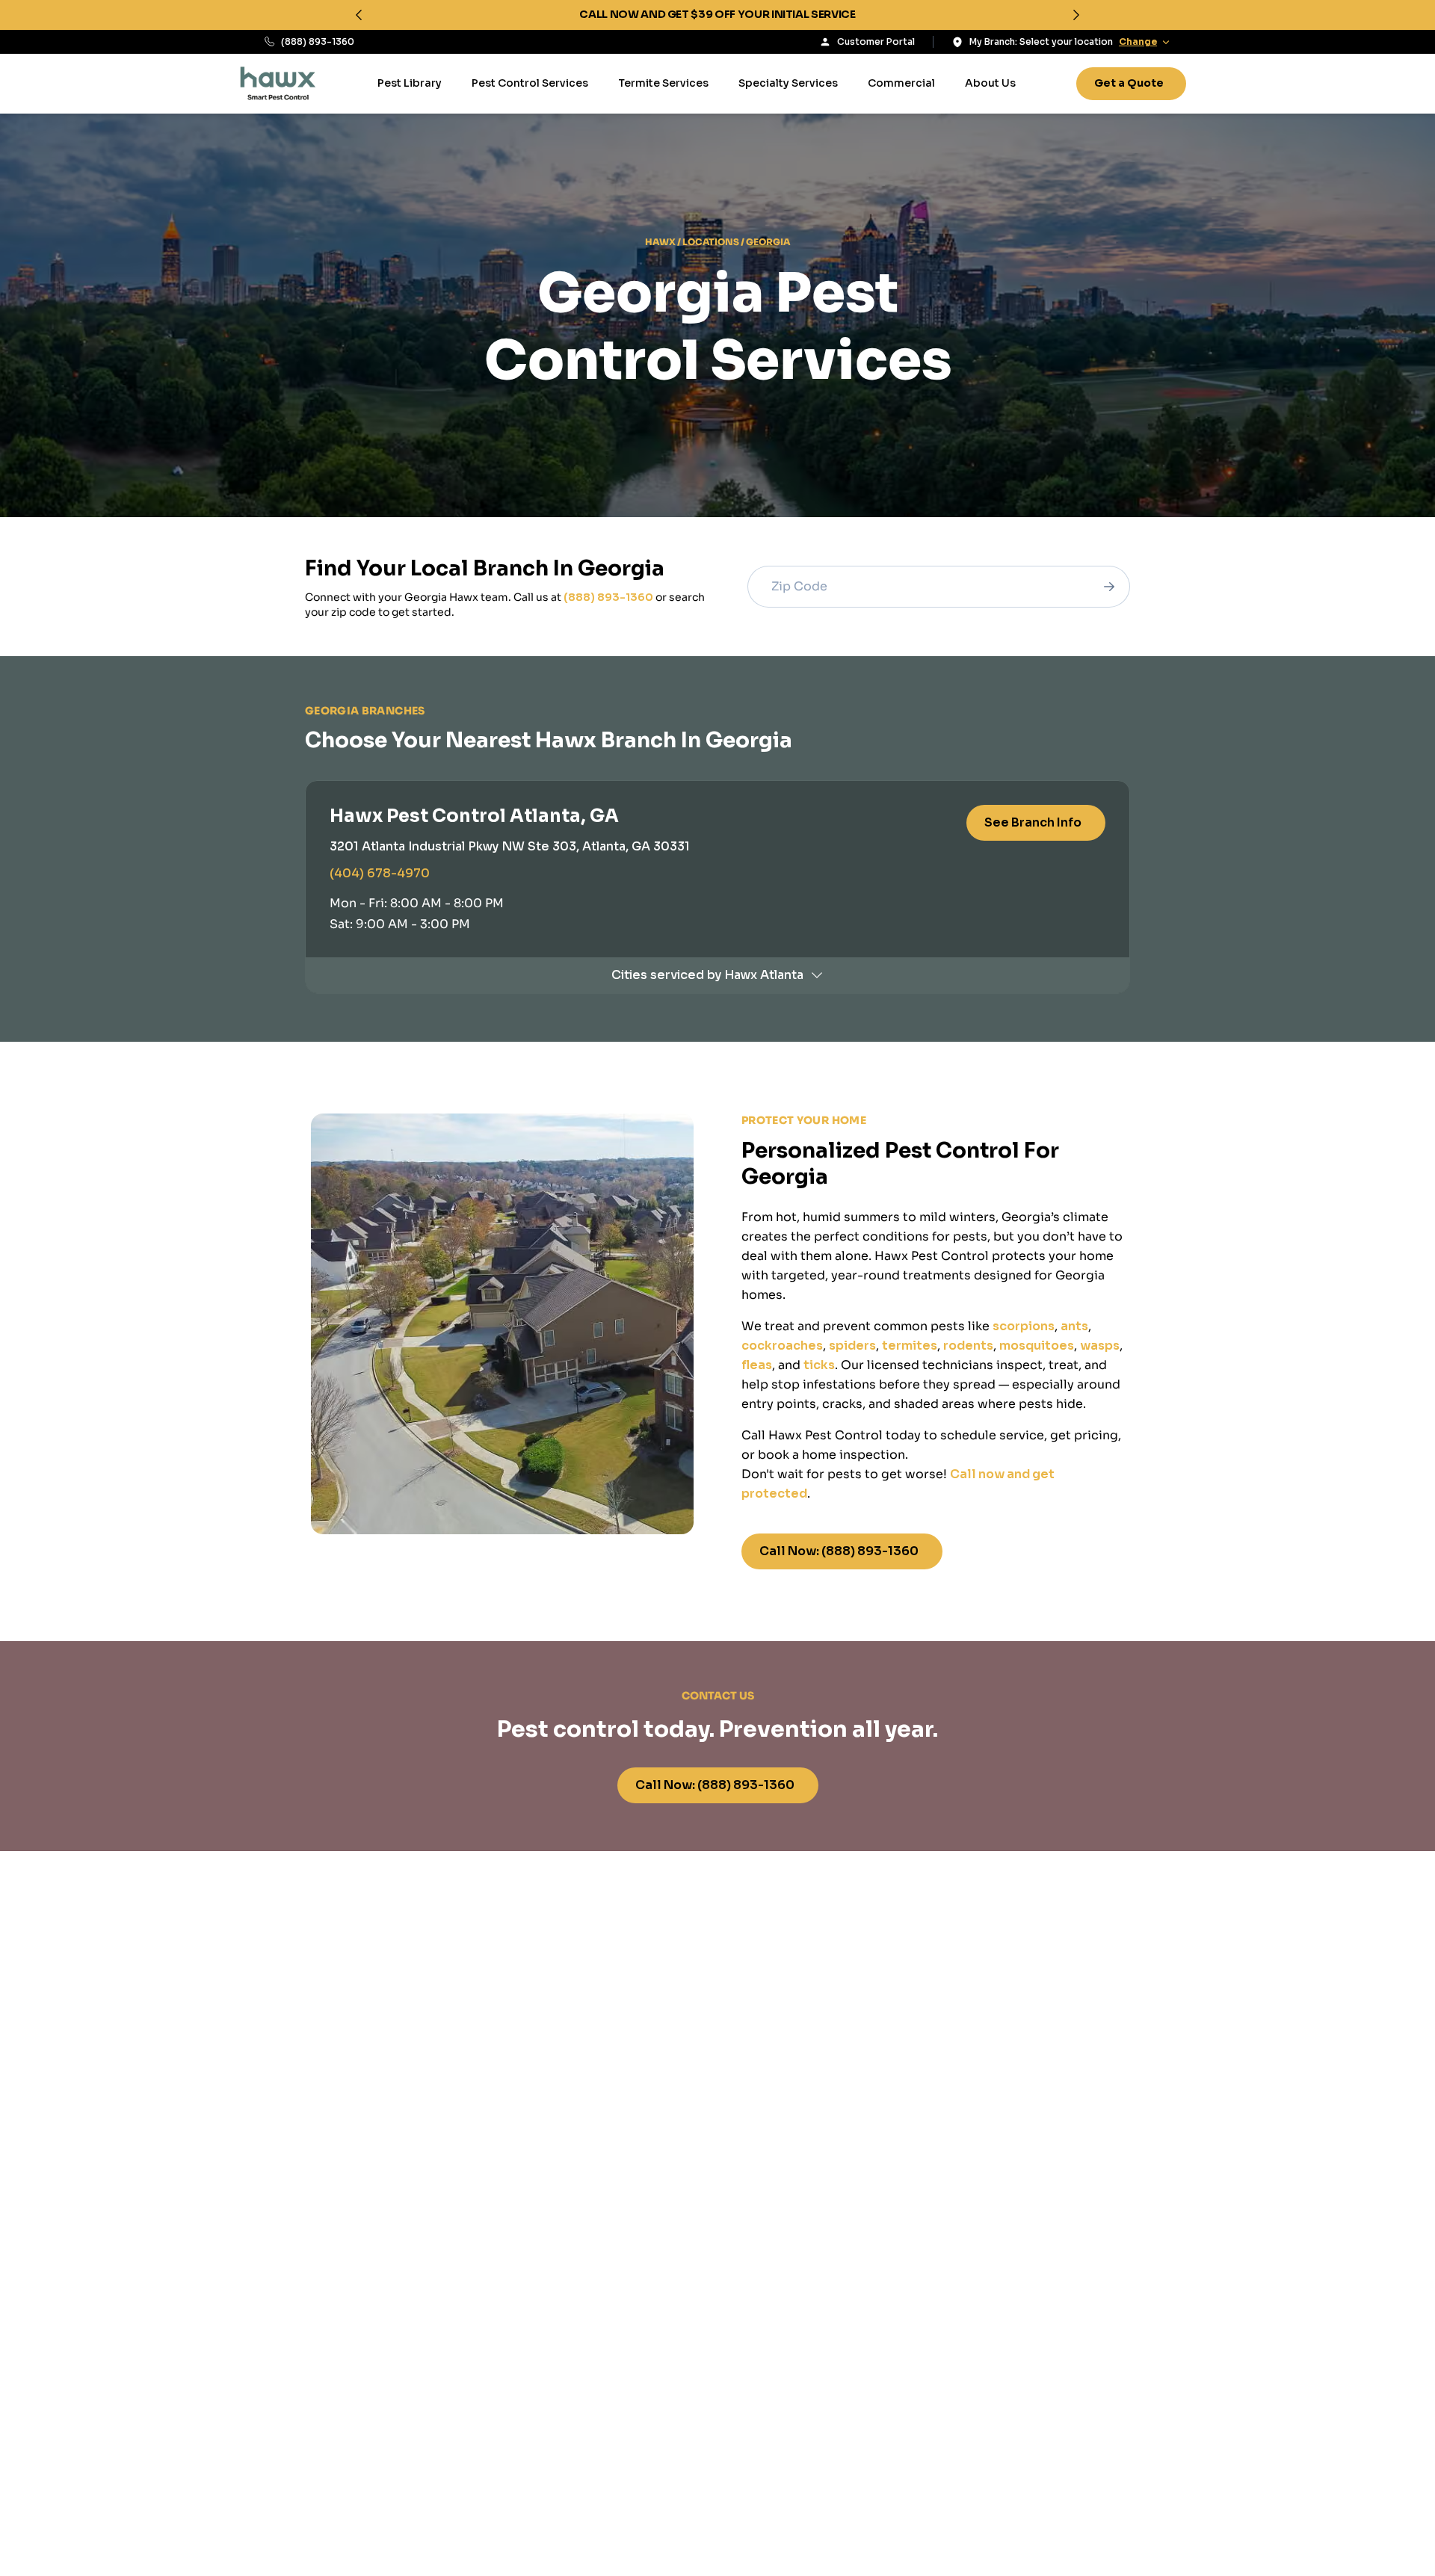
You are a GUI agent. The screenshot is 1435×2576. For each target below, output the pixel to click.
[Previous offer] (359, 15)
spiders (852, 1346)
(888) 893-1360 (318, 41)
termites (910, 1346)
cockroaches (782, 1346)
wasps (1100, 1346)
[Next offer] (1076, 15)
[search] (1109, 587)
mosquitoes (1037, 1346)
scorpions (1024, 1326)
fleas (757, 1365)
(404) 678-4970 (380, 873)
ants (1074, 1326)
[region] (717, 15)
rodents (968, 1346)
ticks (819, 1365)
